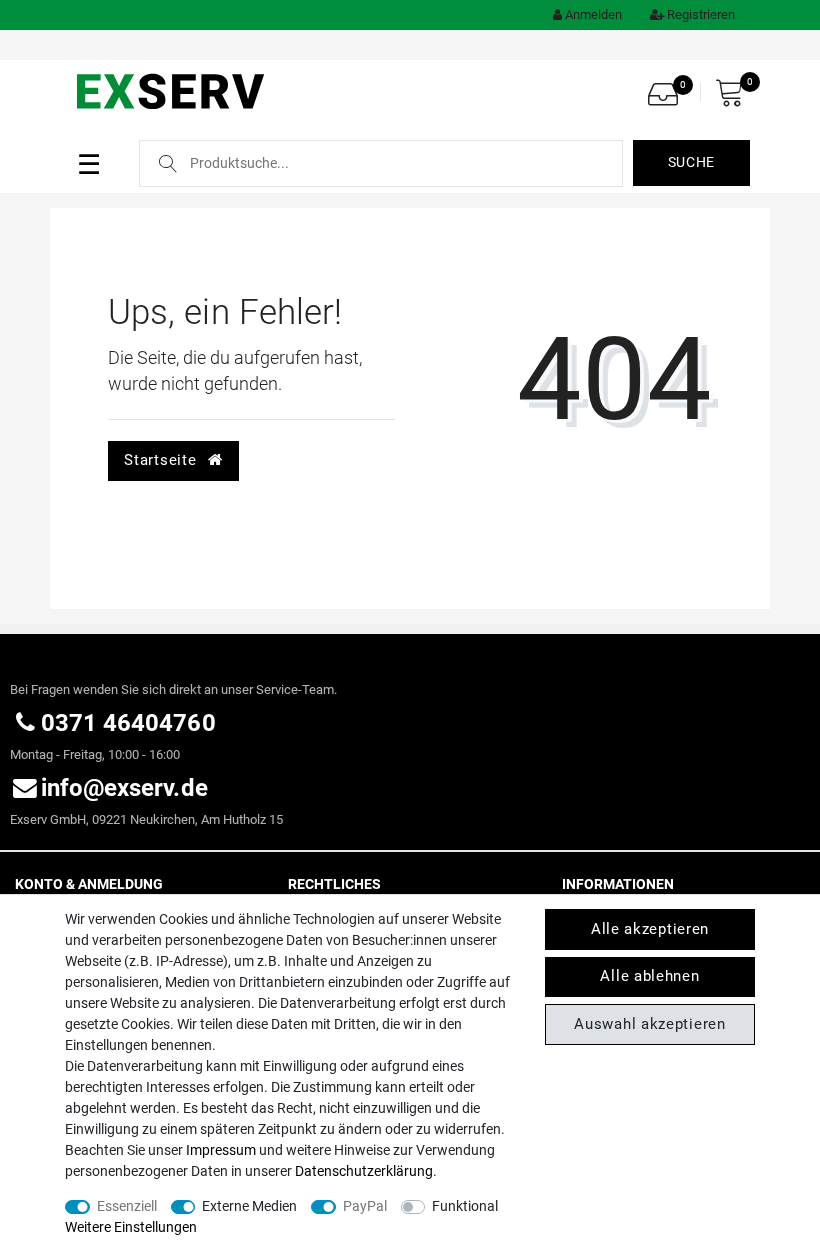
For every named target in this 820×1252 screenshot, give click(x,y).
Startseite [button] (162, 460)
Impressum (221, 1150)
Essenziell (127, 1206)
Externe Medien (249, 1206)
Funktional (465, 1206)
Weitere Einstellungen (131, 1227)
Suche (692, 162)
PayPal (365, 1206)
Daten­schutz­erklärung (364, 1171)
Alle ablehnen (649, 976)
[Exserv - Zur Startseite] (172, 90)
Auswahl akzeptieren (649, 1024)
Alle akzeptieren (650, 929)
